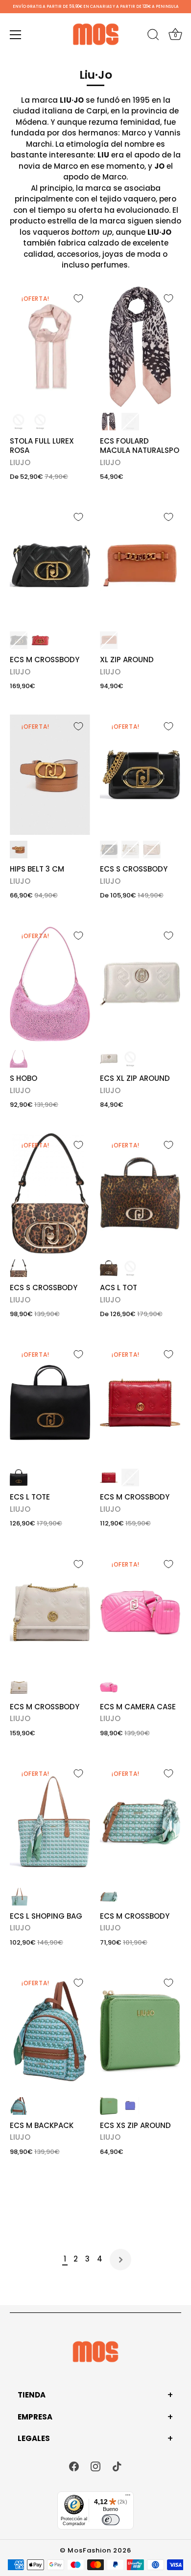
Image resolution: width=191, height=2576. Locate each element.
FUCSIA (109, 1687)
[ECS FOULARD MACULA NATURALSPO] (140, 347)
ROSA (40, 422)
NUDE (19, 422)
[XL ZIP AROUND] (140, 565)
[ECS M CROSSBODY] (50, 565)
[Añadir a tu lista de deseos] (78, 298)
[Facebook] (74, 2466)
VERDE (109, 2106)
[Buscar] (153, 36)
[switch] (111, 2520)
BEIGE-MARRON (130, 1268)
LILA (130, 2106)
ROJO (40, 640)
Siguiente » (120, 2260)
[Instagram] (95, 2466)
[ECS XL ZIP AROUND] (140, 984)
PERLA (109, 1059)
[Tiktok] (117, 2466)
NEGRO (130, 422)
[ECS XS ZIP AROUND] (140, 2031)
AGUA (19, 1897)
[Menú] (16, 35)
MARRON (109, 640)
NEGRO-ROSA (109, 422)
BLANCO (130, 850)
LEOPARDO (19, 1268)
